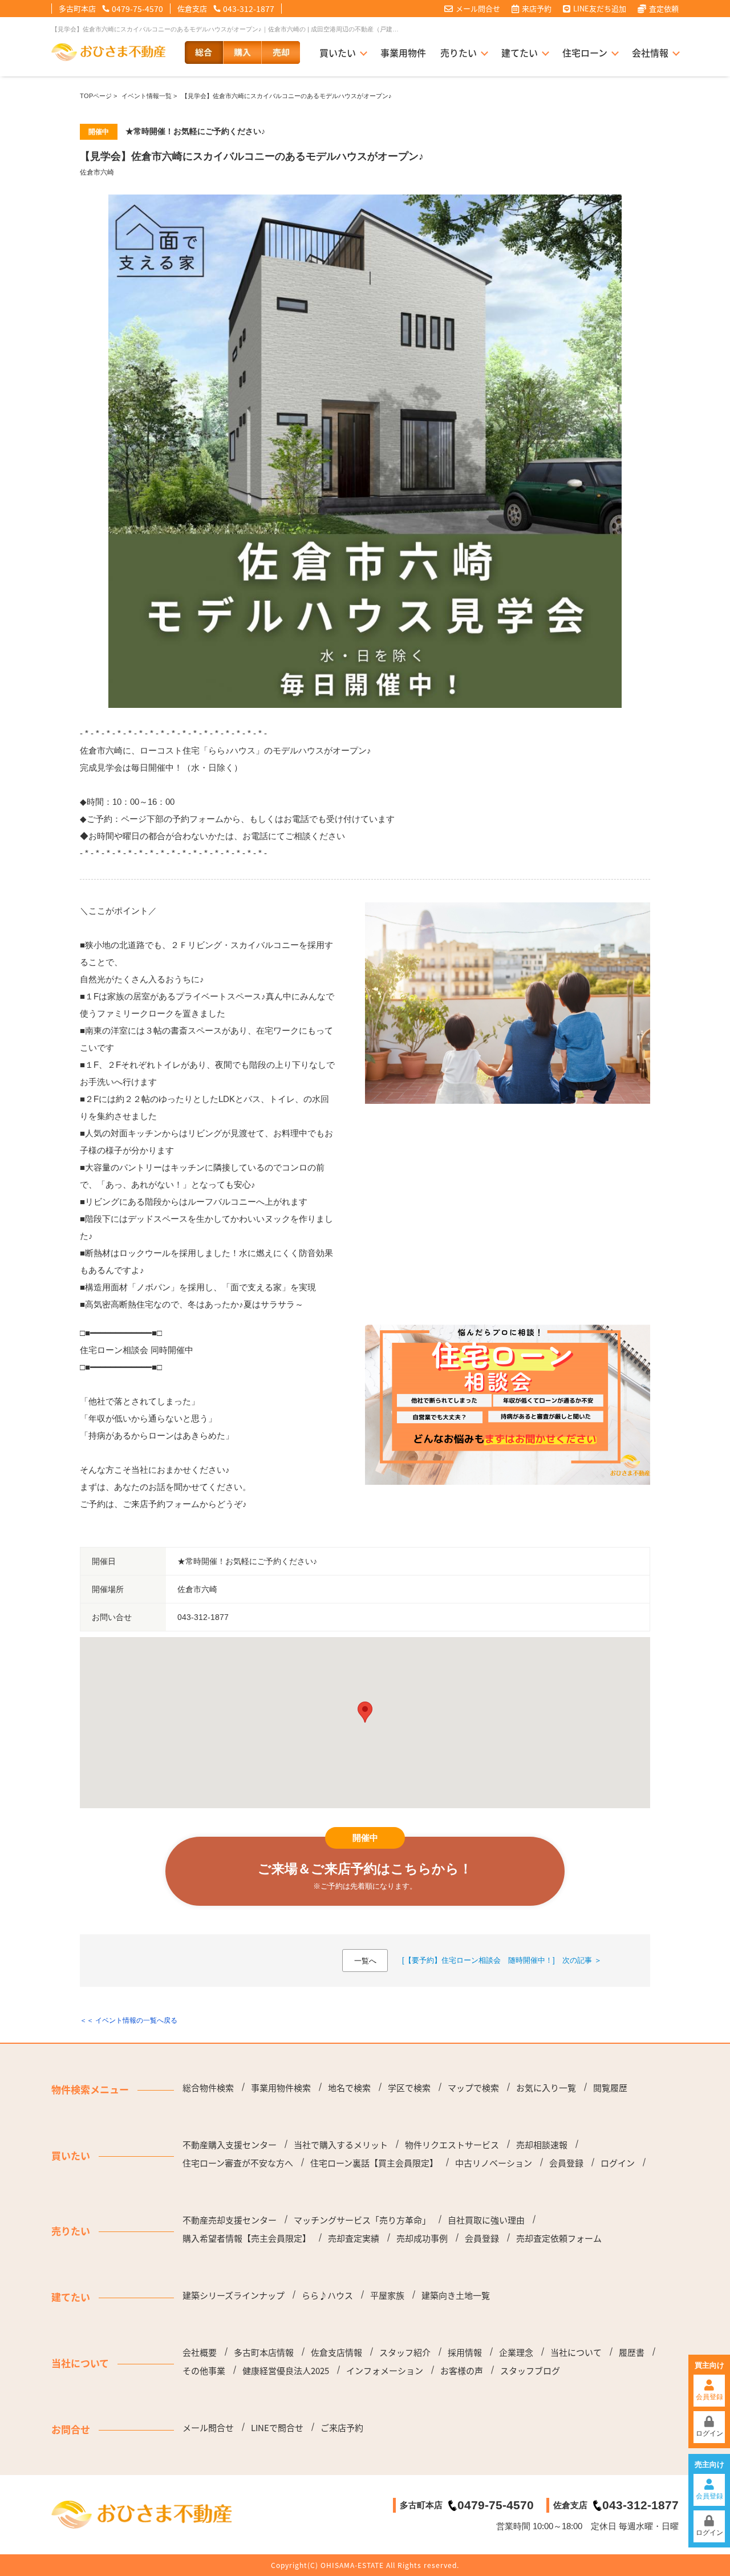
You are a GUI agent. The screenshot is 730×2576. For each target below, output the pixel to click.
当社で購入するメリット (341, 2145)
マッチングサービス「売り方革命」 (362, 2220)
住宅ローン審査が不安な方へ (238, 2163)
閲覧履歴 (610, 2088)
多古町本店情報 (264, 2352)
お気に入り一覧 (546, 2088)
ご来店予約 (342, 2428)
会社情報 (650, 52)
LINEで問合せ (277, 2428)
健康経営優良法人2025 (286, 2371)
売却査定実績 (354, 2238)
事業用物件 (403, 52)
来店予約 (537, 9)
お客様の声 (462, 2371)
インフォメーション (385, 2371)
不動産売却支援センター (230, 2220)
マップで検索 (473, 2088)
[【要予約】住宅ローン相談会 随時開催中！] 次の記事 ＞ (502, 1960)
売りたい (459, 52)
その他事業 (204, 2371)
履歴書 (632, 2352)
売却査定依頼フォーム (559, 2238)
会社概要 (200, 2352)
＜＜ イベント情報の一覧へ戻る (129, 2020)
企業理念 (516, 2352)
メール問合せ (478, 9)
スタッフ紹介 (405, 2352)
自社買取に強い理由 (486, 2220)
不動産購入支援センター (230, 2145)
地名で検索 (349, 2088)
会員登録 (709, 2397)
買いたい (338, 52)
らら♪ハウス (327, 2295)
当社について (576, 2352)
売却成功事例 (422, 2238)
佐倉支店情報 (336, 2352)
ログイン (709, 2433)
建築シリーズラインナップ (234, 2295)
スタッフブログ (530, 2371)
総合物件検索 (208, 2088)
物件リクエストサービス (452, 2145)
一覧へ (365, 1961)
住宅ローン (585, 52)
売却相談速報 (542, 2145)
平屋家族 (387, 2295)
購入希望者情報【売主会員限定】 (247, 2238)
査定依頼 (664, 9)
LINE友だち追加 (600, 9)
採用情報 (465, 2352)
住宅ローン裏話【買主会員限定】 (374, 2163)
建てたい (520, 52)
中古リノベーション (494, 2163)
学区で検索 (409, 2088)
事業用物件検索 (281, 2088)
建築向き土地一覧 (456, 2295)
